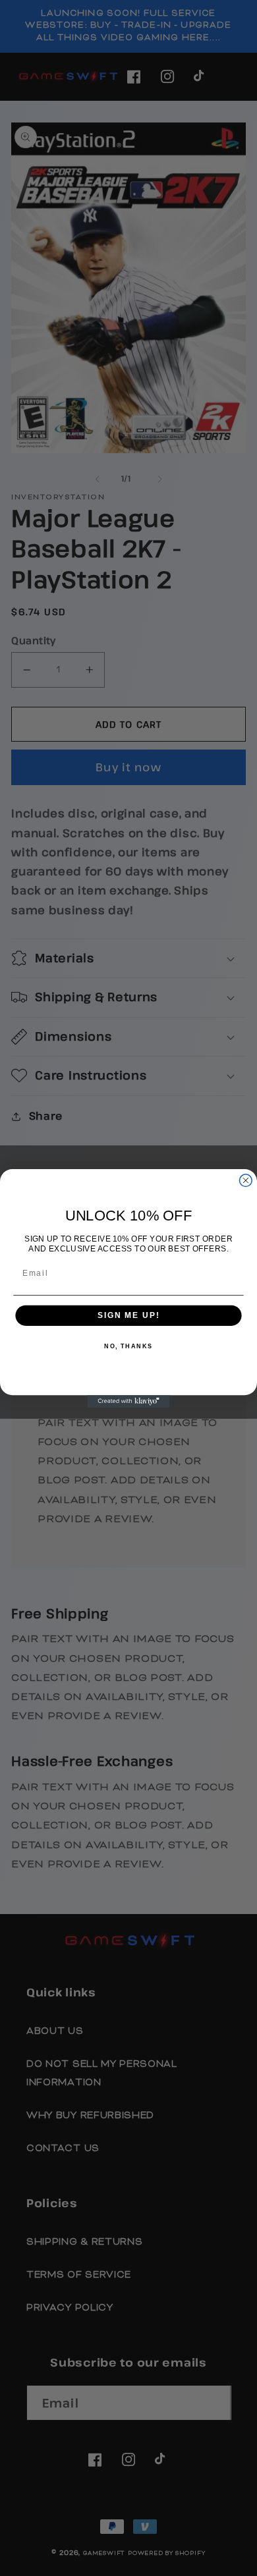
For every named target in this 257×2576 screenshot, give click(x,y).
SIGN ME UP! (128, 1315)
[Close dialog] (245, 1180)
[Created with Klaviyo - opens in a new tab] (129, 1401)
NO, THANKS (128, 1347)
